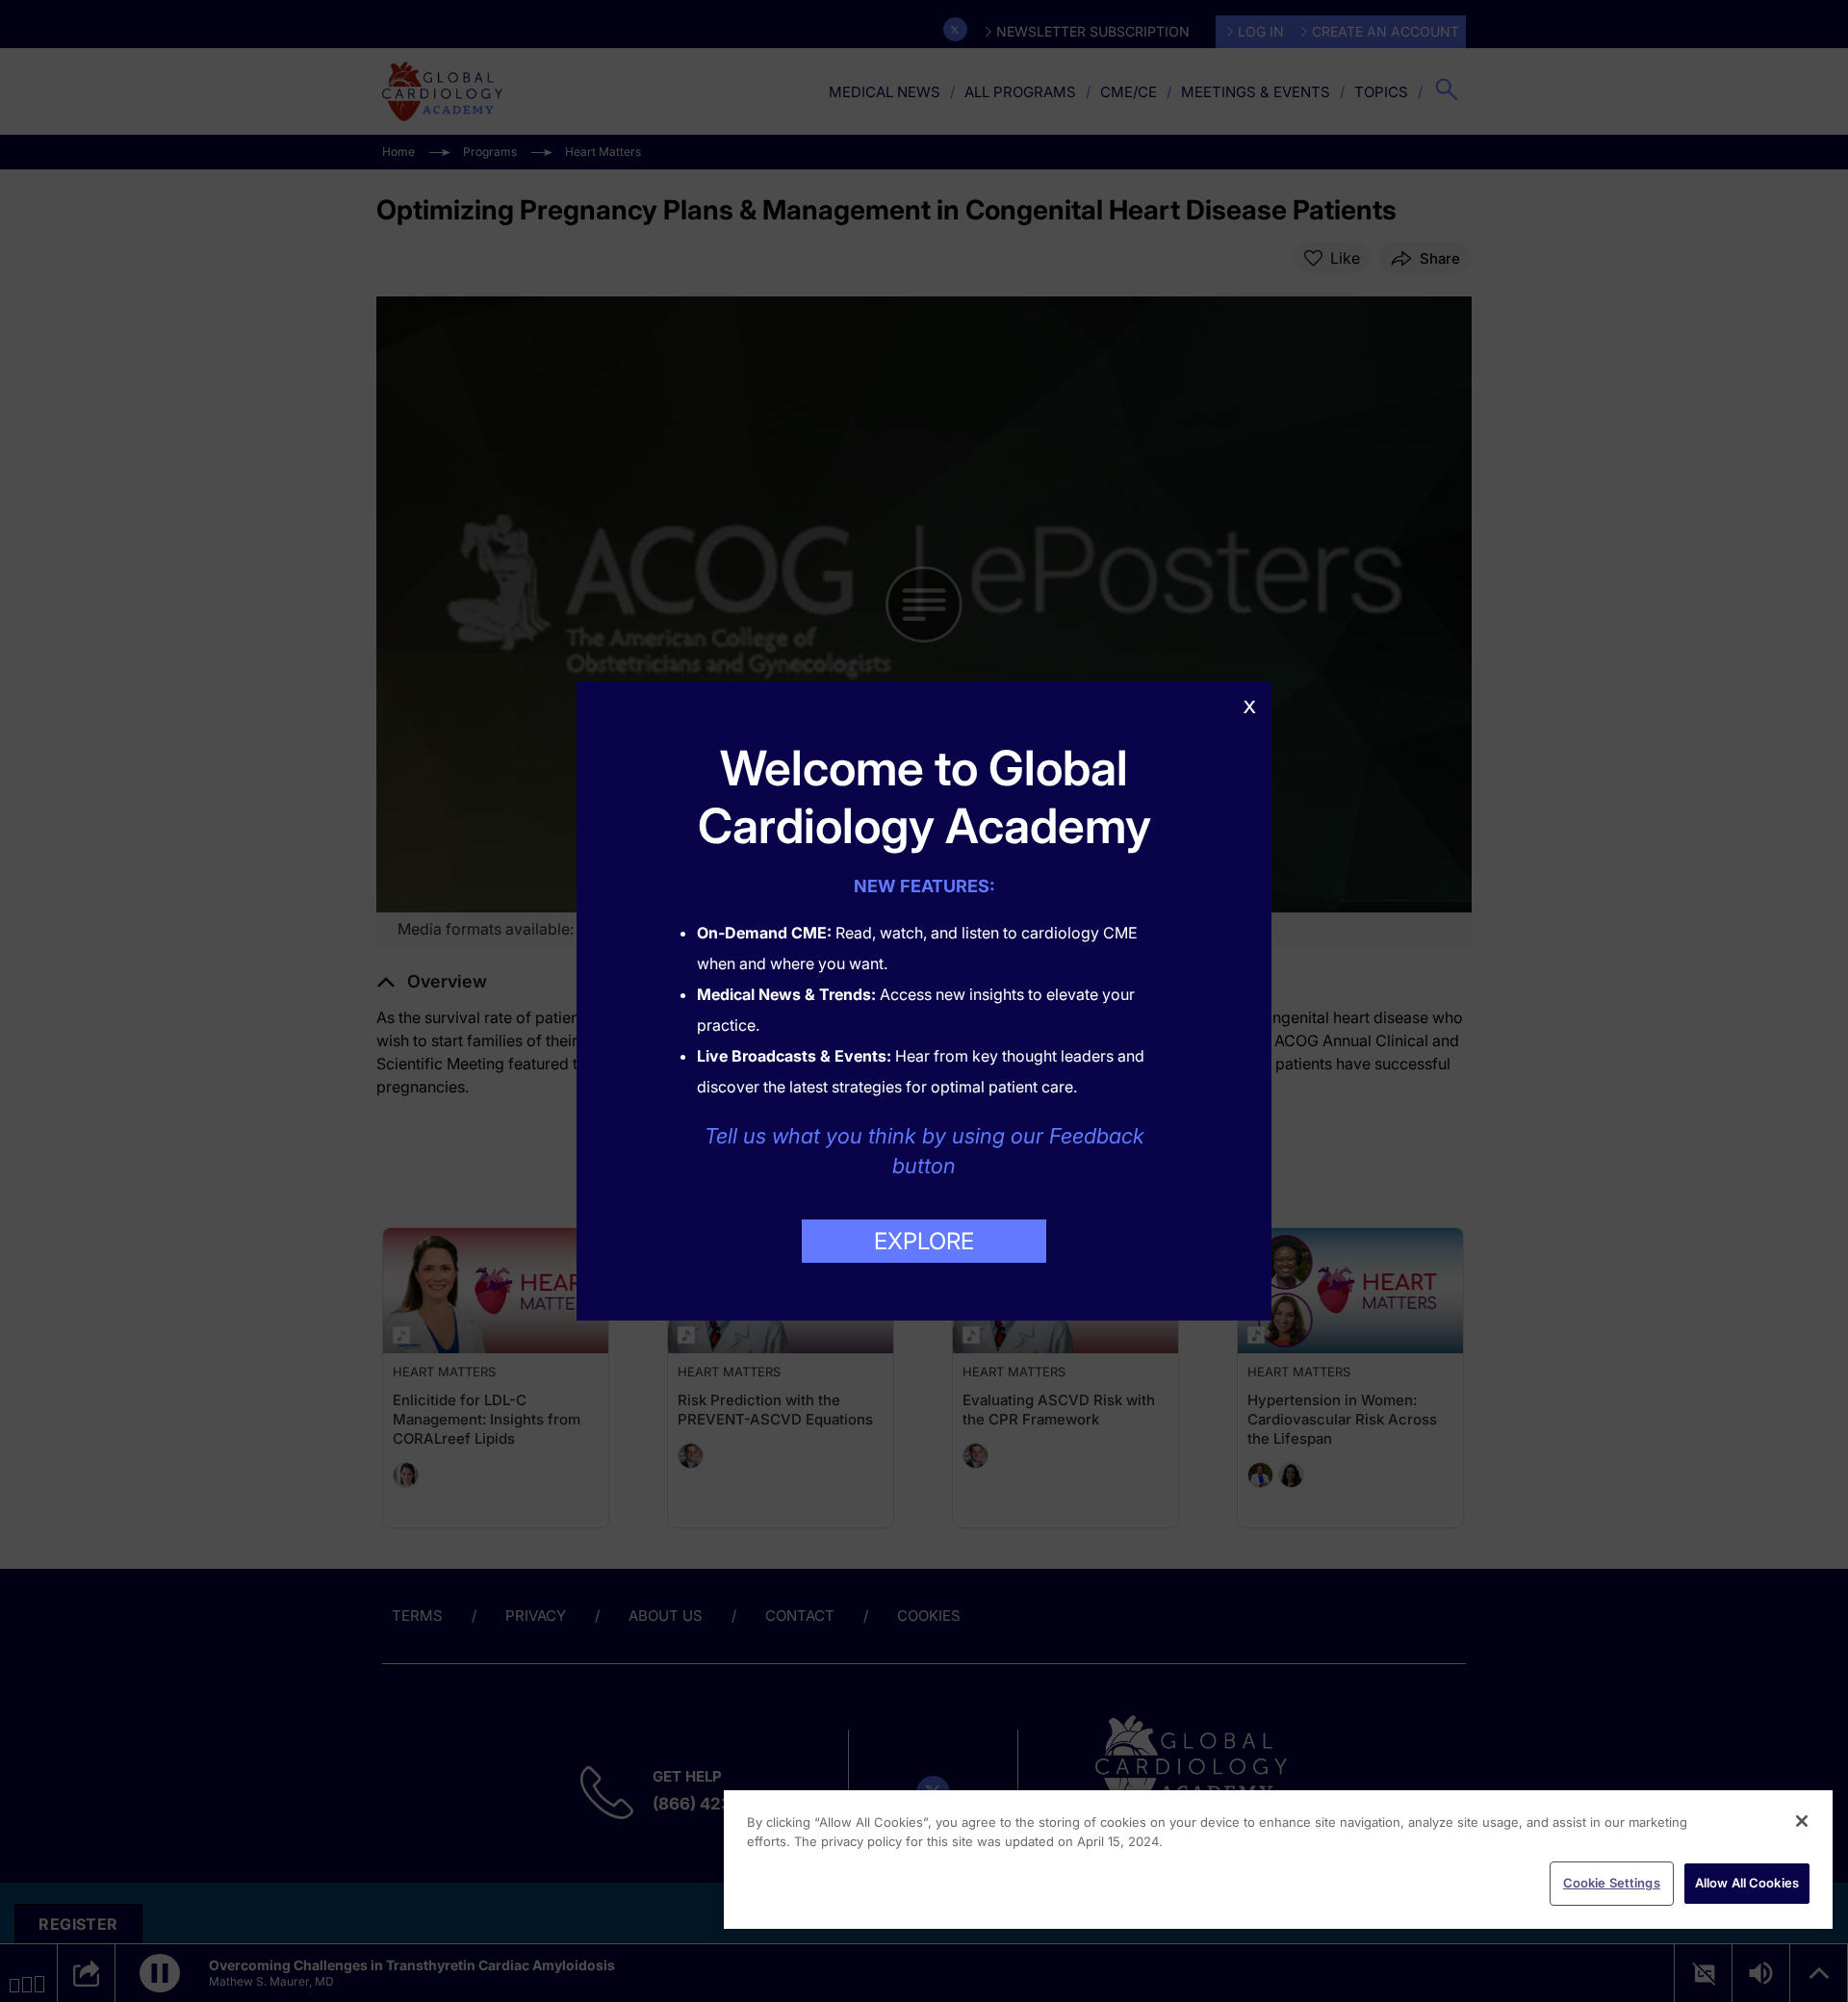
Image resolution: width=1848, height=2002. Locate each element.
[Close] (1802, 1821)
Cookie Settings (1612, 1883)
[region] (1278, 1860)
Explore (924, 1241)
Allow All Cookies (1747, 1883)
